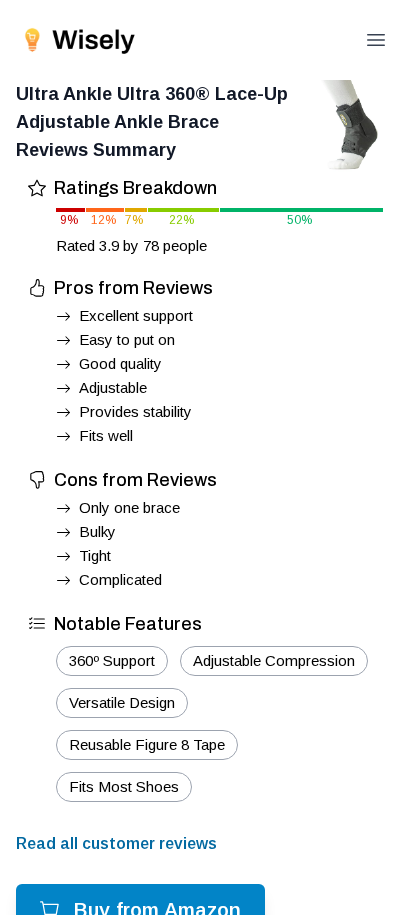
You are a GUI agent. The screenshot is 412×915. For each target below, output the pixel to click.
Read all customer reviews (116, 843)
